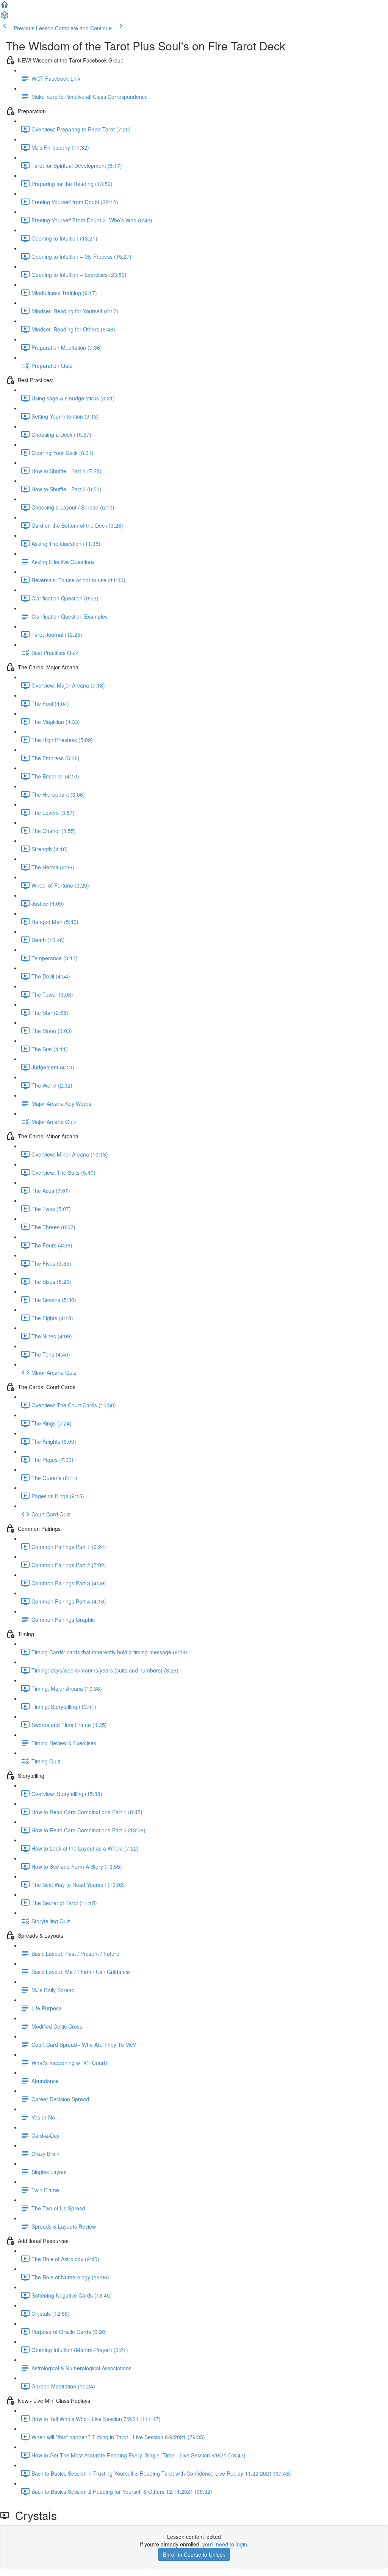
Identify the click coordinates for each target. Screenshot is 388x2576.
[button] (5, 7)
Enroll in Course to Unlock (194, 2554)
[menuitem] (5, 17)
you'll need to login (225, 2544)
